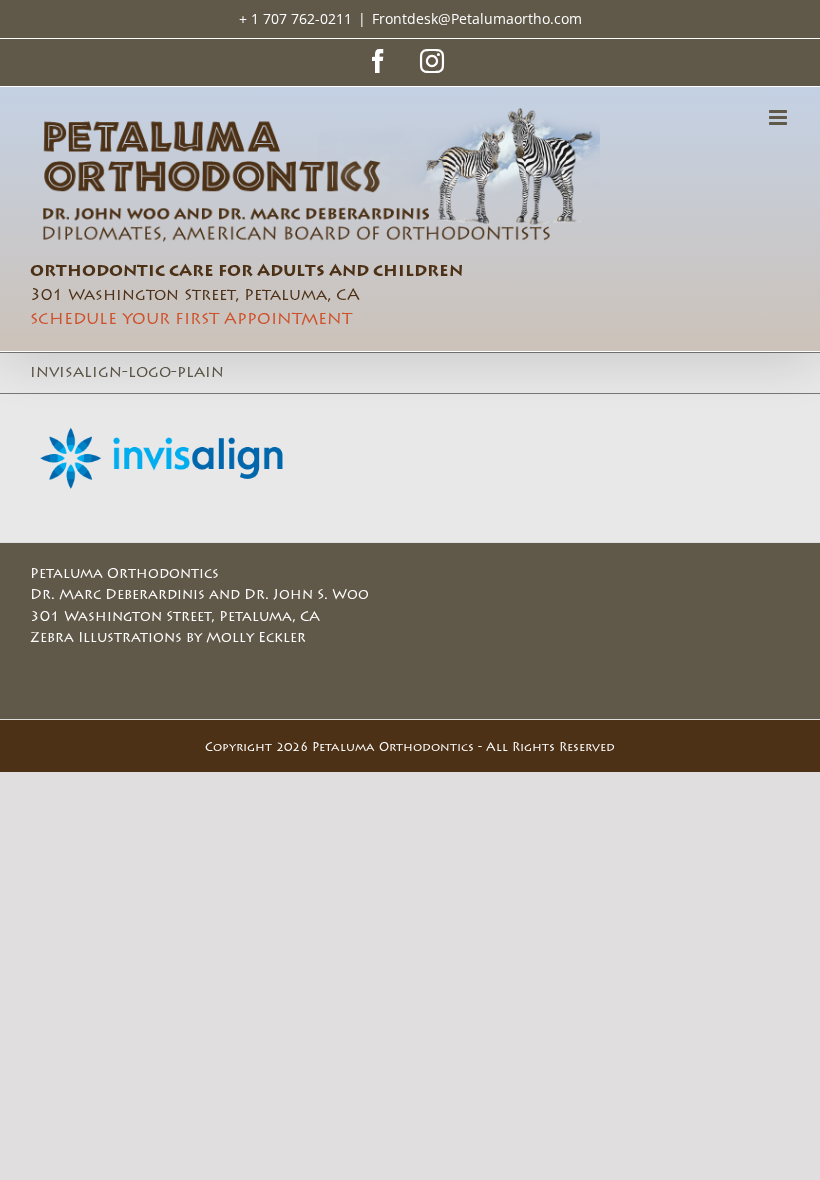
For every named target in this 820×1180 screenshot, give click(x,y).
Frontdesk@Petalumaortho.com (477, 18)
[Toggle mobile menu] (779, 117)
